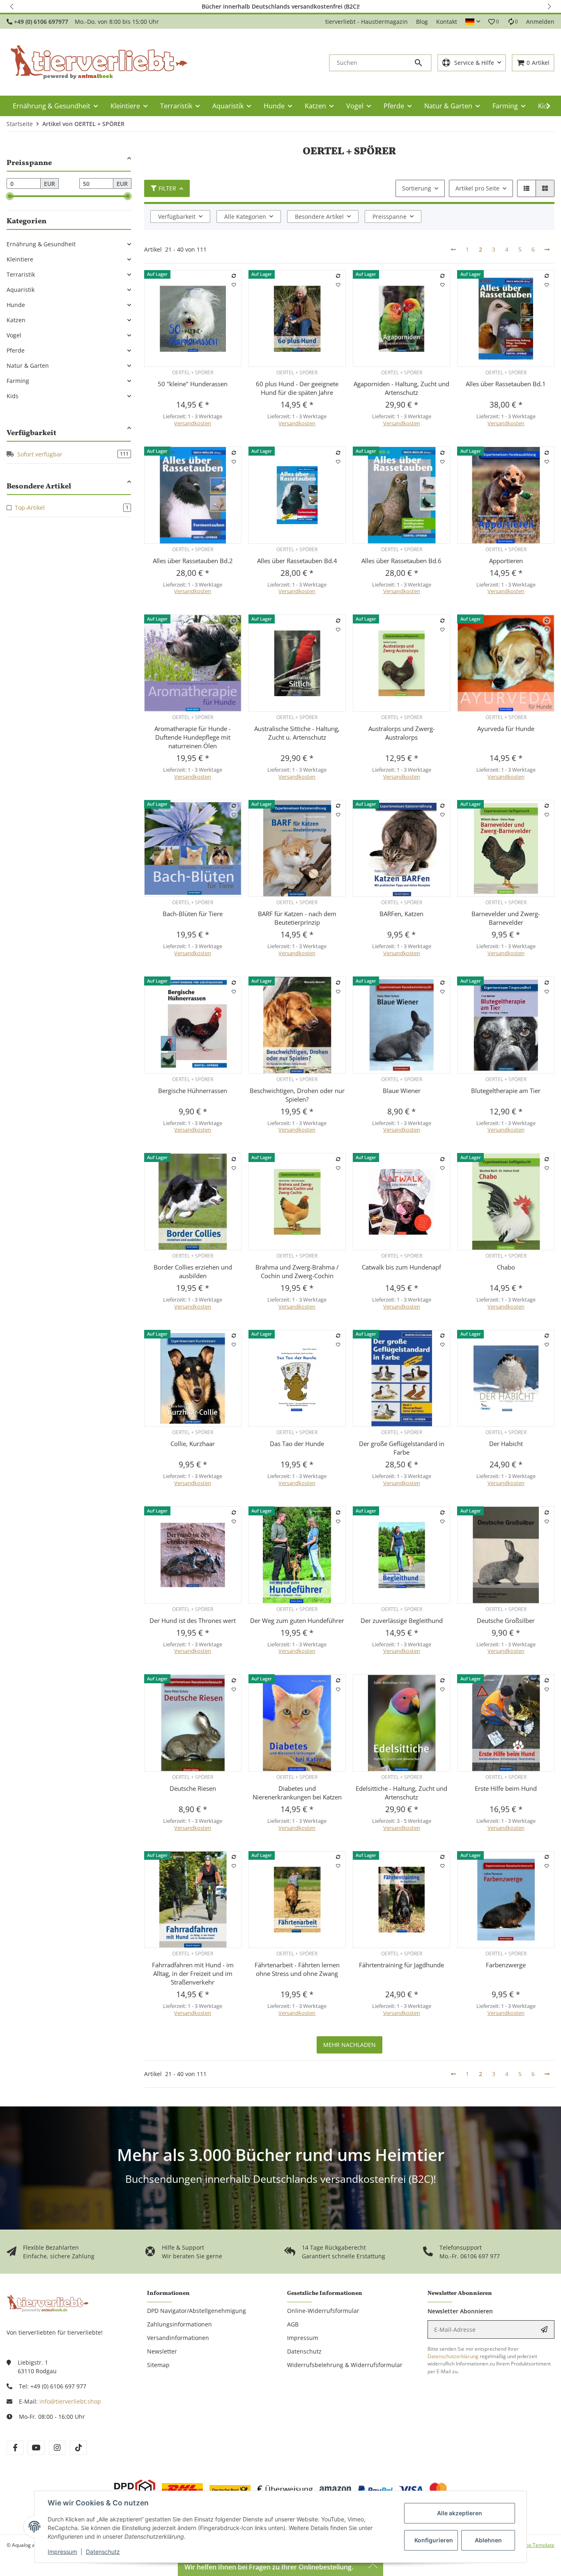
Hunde (16, 305)
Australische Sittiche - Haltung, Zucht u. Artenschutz (297, 733)
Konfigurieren (434, 2540)
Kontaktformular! (397, 6)
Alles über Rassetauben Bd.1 (506, 384)
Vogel (14, 335)
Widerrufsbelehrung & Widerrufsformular (345, 2365)
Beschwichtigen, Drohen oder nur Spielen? (297, 1095)
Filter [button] (167, 188)
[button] (12, 6)
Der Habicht (506, 1444)
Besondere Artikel (319, 217)
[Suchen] (419, 63)
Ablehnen (488, 2540)
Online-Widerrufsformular (323, 2311)
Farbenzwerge (506, 1965)
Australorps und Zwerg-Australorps (402, 733)
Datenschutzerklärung (453, 2356)
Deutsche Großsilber (506, 1620)
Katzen (16, 320)
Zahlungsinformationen (179, 2324)
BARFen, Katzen (401, 914)
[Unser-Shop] (48, 2303)
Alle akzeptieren (460, 2513)
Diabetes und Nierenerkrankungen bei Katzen (297, 1793)
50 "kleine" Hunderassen (193, 384)
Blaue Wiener (402, 1091)
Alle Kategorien (245, 217)
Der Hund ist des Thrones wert (193, 1620)
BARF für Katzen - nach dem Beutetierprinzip (297, 918)
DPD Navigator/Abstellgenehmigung (197, 2311)
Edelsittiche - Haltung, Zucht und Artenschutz (401, 1793)
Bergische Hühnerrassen (193, 1091)
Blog (422, 22)
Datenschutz (103, 2552)
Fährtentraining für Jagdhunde (401, 1965)
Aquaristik (21, 290)
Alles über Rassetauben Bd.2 (193, 561)
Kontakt (447, 22)
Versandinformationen (178, 2338)
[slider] (10, 196)
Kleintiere (20, 259)
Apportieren (506, 561)
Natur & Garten (28, 366)
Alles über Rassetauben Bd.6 (401, 561)
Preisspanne (390, 217)
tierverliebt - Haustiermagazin (367, 22)
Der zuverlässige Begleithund (402, 1620)
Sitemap (158, 2365)
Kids (13, 396)
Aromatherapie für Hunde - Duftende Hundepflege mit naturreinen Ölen (193, 737)
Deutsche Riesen (193, 1788)
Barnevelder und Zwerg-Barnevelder (506, 918)
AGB (293, 2324)
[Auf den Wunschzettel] (234, 285)
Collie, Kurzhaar (193, 1444)
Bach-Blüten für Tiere (193, 914)
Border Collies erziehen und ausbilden (193, 1271)
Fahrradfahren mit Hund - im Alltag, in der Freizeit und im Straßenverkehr (193, 1973)
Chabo (506, 1267)
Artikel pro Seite (477, 188)
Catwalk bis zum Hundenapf (401, 1267)
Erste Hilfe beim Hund (506, 1788)
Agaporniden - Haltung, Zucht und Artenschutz (401, 388)
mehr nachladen (349, 2045)
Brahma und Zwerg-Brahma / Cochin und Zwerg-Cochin (297, 1271)
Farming (18, 381)
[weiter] (547, 250)
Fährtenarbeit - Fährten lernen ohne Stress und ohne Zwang (297, 1969)
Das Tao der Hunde (297, 1444)
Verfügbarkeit (177, 217)
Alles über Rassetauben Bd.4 (297, 561)
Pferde (16, 350)
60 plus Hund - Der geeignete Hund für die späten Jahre (297, 388)
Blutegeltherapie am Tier (506, 1091)
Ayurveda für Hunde (506, 729)
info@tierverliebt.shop (70, 2401)
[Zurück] (453, 250)
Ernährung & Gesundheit (41, 244)
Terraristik (21, 274)
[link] (69, 244)
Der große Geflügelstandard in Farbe (402, 1448)
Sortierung (417, 188)
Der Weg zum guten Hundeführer (297, 1620)
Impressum (62, 2552)
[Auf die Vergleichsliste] (234, 276)
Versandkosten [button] (193, 423)
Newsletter (162, 2351)
